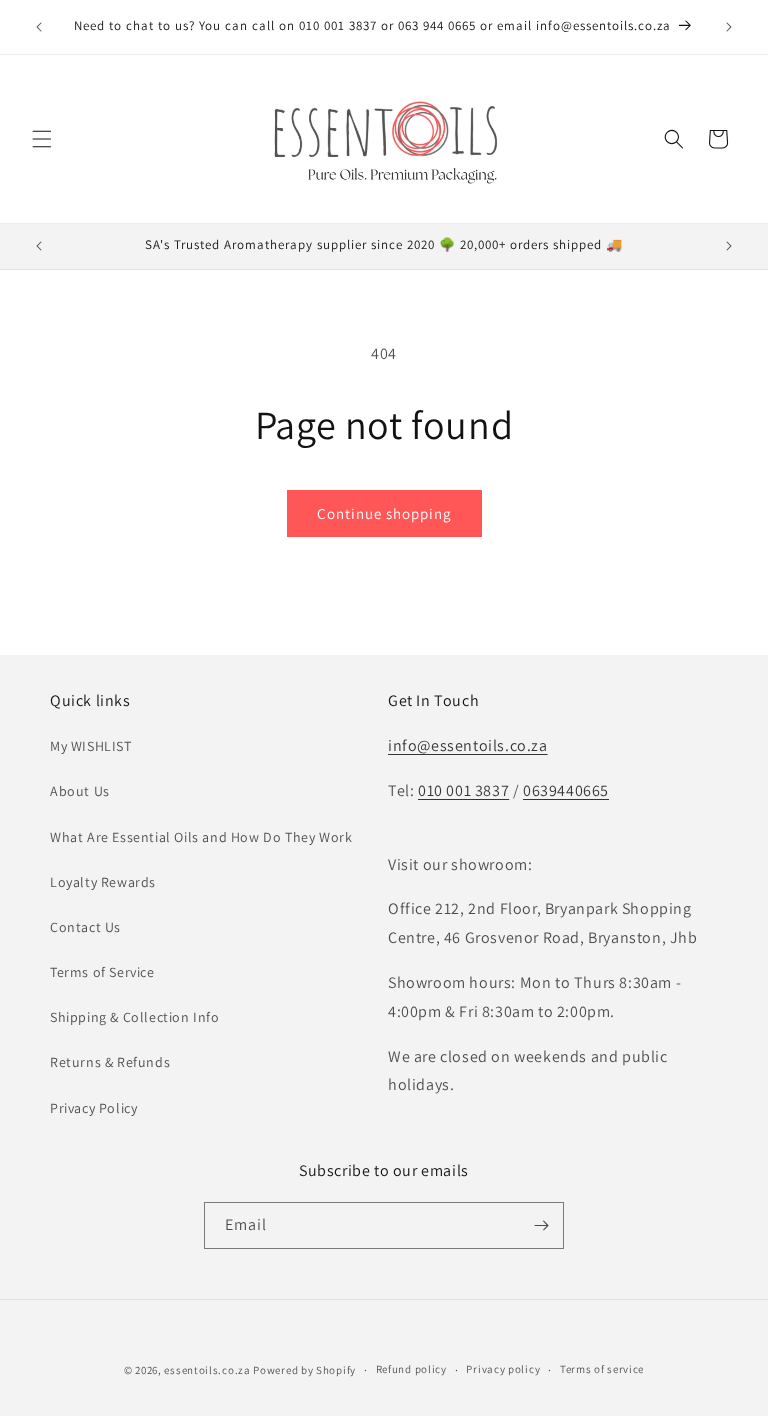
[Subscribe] (541, 1225)
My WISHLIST (91, 746)
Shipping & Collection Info (135, 1017)
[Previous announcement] (39, 27)
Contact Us (85, 927)
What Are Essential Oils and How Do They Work (201, 837)
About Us (80, 791)
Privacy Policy (93, 1108)
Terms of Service (102, 972)
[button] (42, 139)
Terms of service (602, 1369)
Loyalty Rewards (103, 882)
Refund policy (411, 1369)
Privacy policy (503, 1369)
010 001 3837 (463, 790)
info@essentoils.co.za (468, 745)
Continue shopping (384, 513)
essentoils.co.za (207, 1370)
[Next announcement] (729, 27)
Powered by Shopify (304, 1370)
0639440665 (566, 790)
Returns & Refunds (110, 1062)
